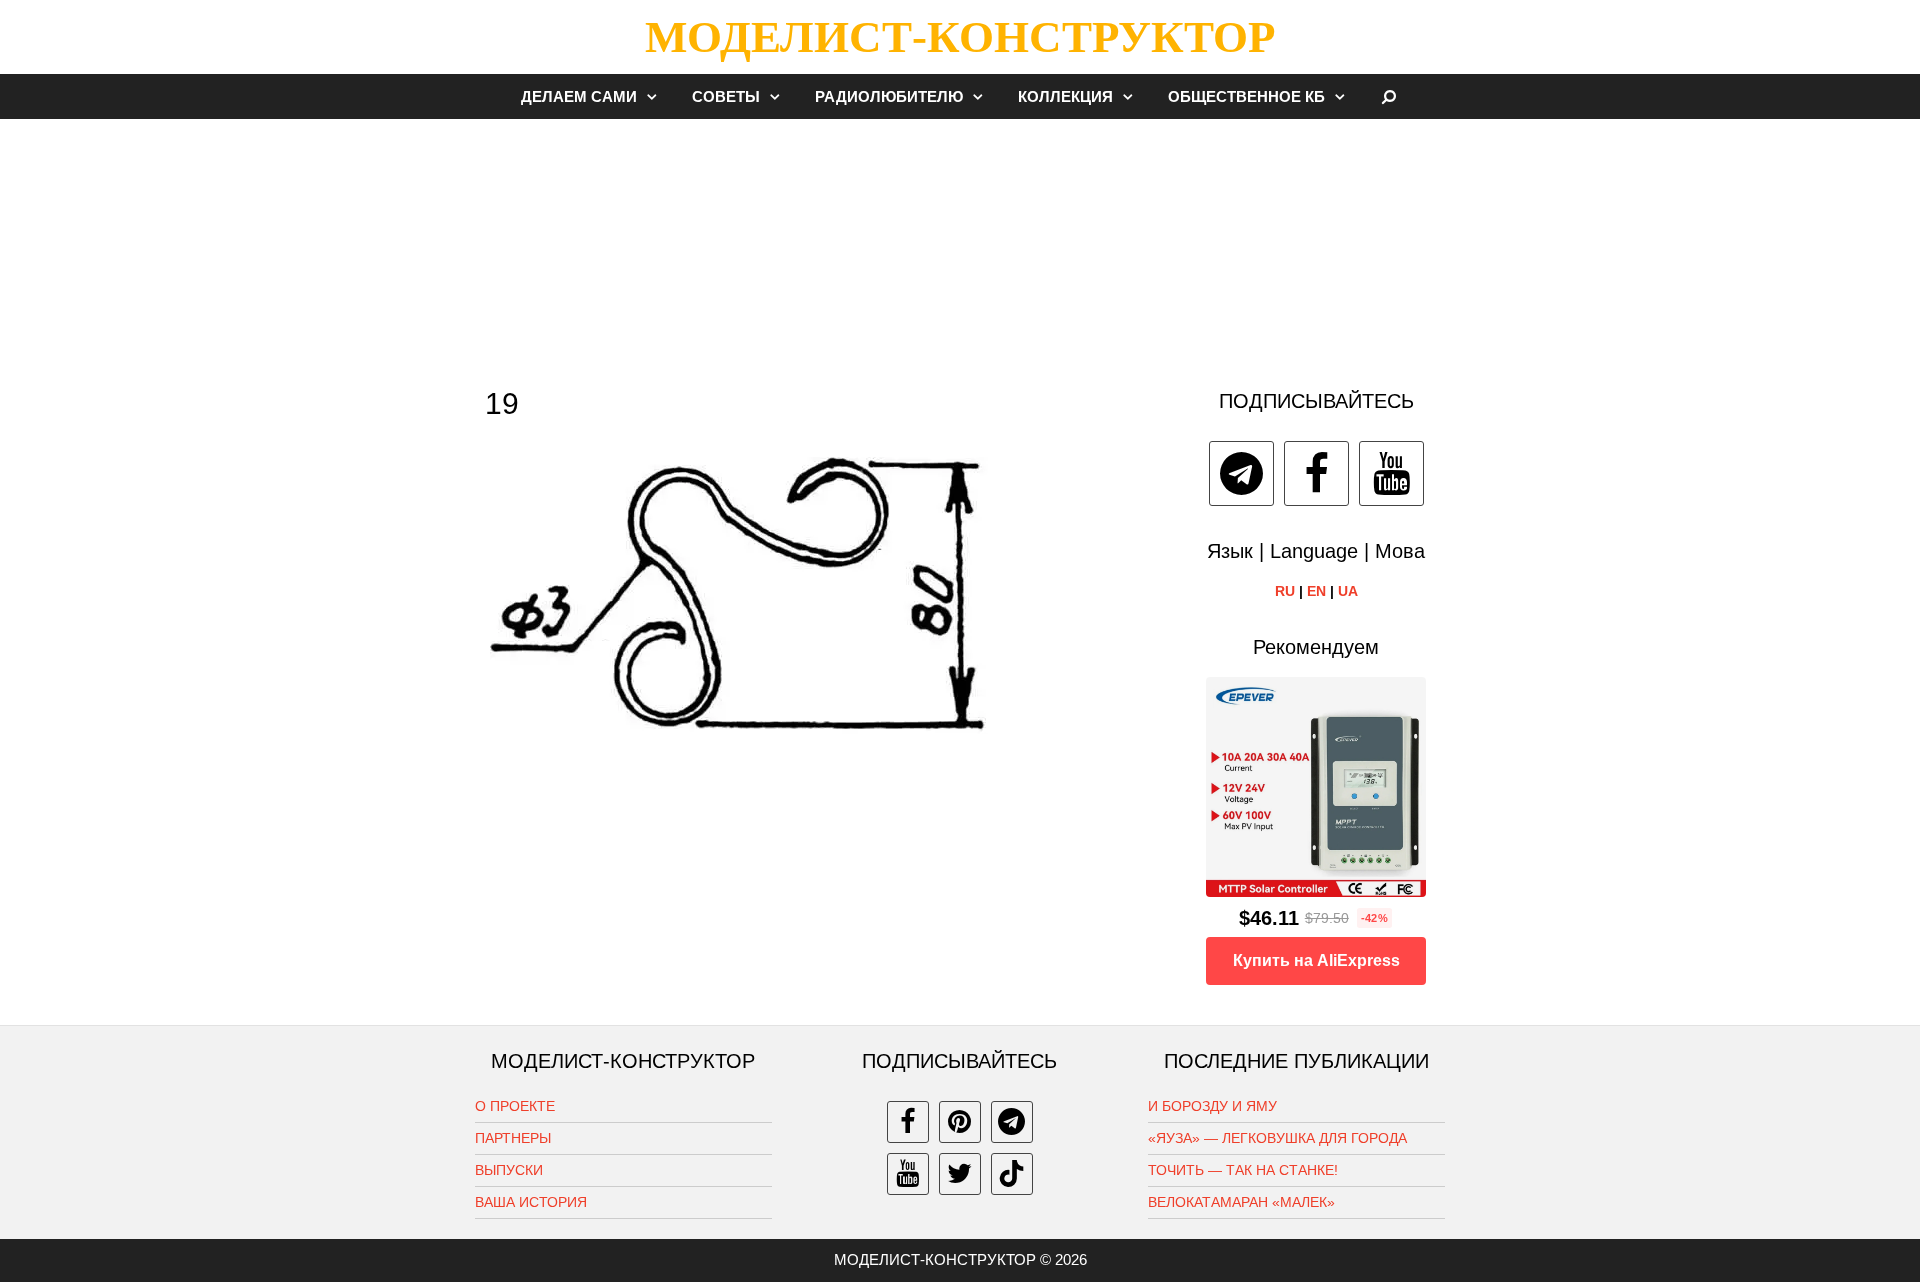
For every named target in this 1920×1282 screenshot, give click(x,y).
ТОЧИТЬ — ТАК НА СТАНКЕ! (1243, 1170)
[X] (960, 1174)
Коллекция (1065, 96)
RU (1285, 591)
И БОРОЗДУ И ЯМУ (1212, 1106)
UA (1348, 591)
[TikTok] (1012, 1174)
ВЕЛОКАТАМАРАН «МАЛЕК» (1241, 1202)
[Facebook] (1316, 473)
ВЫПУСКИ (509, 1170)
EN (1316, 591)
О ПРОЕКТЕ (515, 1106)
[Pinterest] (960, 1122)
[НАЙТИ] (1389, 96)
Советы (726, 96)
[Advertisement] (960, 244)
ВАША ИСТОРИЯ (531, 1202)
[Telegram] (1241, 473)
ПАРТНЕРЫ (513, 1138)
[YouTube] (1391, 473)
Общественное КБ (1246, 96)
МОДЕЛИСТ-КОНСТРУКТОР (960, 37)
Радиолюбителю (889, 96)
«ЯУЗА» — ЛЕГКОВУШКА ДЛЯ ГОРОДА (1277, 1138)
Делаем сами (579, 96)
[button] (657, 96)
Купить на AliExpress (1316, 960)
